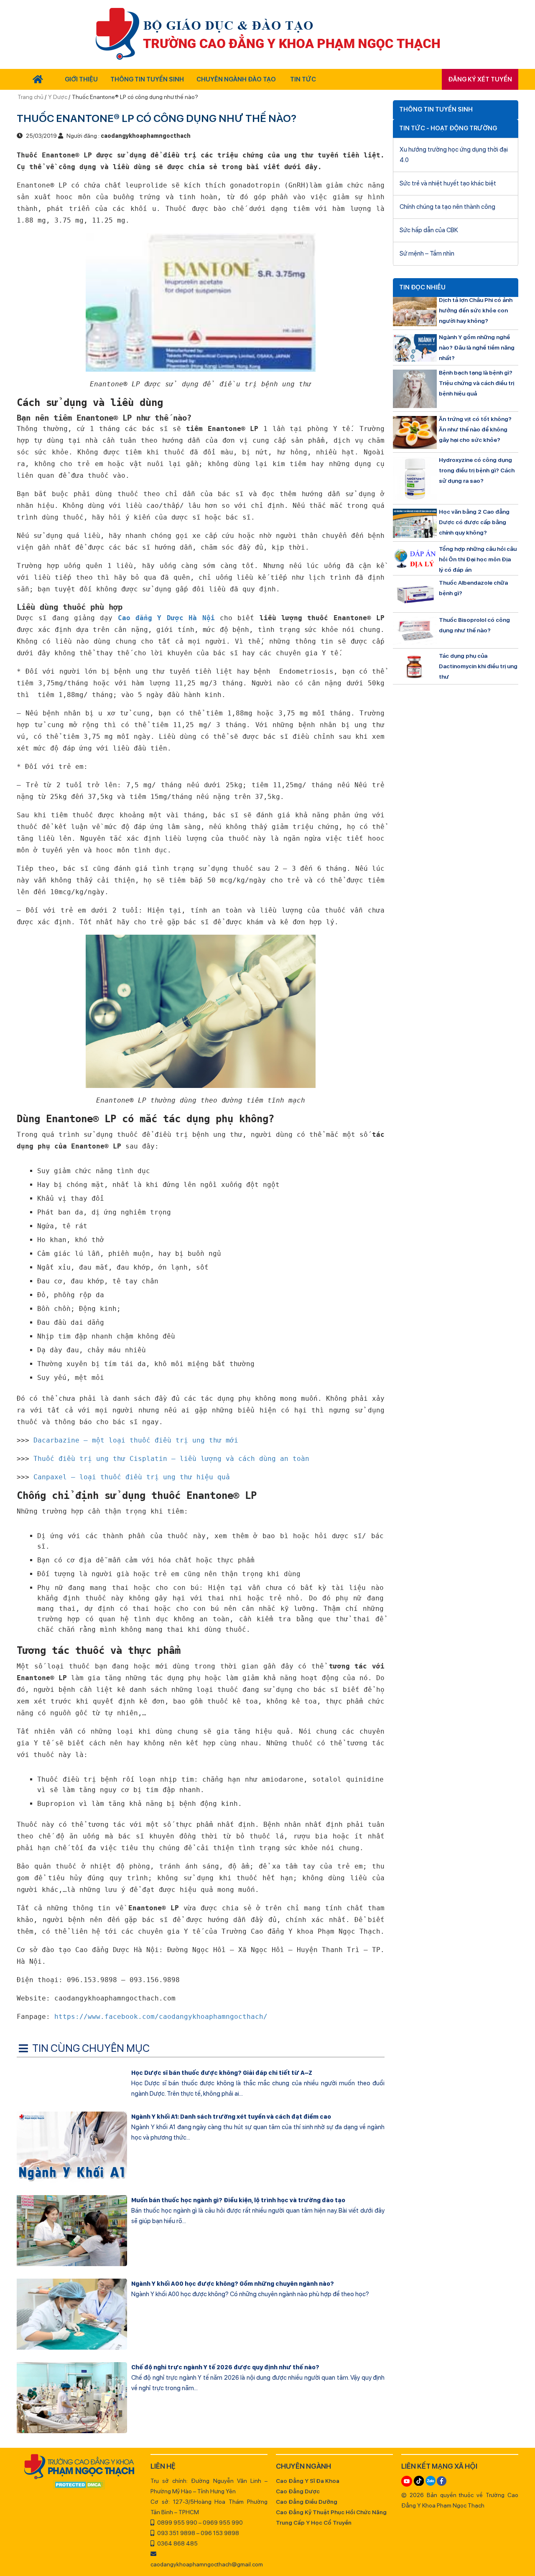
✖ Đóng (330, 1268)
